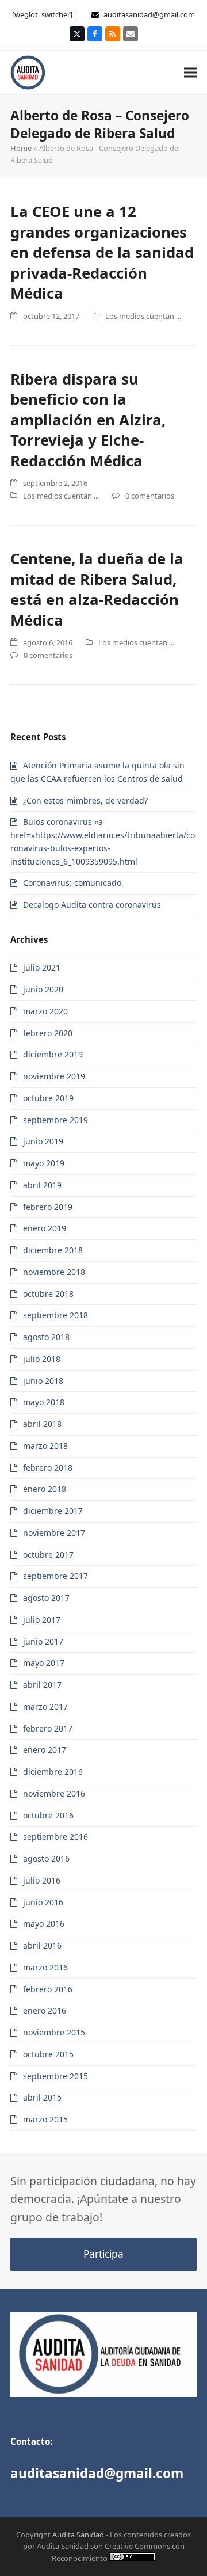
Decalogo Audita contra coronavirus (92, 905)
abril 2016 (42, 1945)
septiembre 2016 (55, 1837)
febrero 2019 (48, 1207)
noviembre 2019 (54, 1076)
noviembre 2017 (54, 1533)
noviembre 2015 (54, 2032)
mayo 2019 (44, 1163)
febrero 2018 (48, 1468)
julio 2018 (42, 1359)
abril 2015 (42, 2097)
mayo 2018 (44, 1402)
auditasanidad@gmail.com (149, 14)
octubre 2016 (48, 1815)
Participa (103, 2254)
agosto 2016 (46, 1858)
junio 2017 (43, 1641)
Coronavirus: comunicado (72, 883)
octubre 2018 (48, 1294)
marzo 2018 (45, 1446)
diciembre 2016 (53, 1772)
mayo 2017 (44, 1663)
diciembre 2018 (53, 1250)
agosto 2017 (46, 1598)
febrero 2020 (48, 1033)
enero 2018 (45, 1489)
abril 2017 (42, 1685)
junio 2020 (43, 989)
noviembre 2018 (54, 1272)
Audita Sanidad (78, 2535)
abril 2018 (42, 1424)
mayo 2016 (44, 1924)
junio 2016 (43, 1902)
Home (21, 148)
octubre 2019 (48, 1098)
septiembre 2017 (55, 1576)
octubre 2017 (48, 1555)
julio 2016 (42, 1880)
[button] (190, 72)
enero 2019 (45, 1228)
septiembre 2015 (55, 2076)
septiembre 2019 (55, 1120)
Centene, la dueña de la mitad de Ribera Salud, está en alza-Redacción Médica (97, 589)
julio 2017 (42, 1620)
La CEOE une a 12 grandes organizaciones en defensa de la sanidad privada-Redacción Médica (102, 252)
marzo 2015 (45, 2119)
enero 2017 (45, 1750)
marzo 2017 (45, 1706)
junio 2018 (43, 1381)
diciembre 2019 (53, 1054)
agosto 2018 (46, 1337)
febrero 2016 (48, 1989)
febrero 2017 (48, 1728)
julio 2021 (42, 967)
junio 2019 (43, 1141)
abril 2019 (42, 1185)
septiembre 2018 (55, 1315)
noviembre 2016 (54, 1793)
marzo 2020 (45, 1011)
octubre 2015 (48, 2054)
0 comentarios (150, 496)
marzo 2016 (45, 1967)
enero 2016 (45, 2010)
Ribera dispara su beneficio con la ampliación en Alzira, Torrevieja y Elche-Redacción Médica (88, 420)
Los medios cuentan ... (143, 316)
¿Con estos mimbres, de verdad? (85, 800)
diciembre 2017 (53, 1511)
